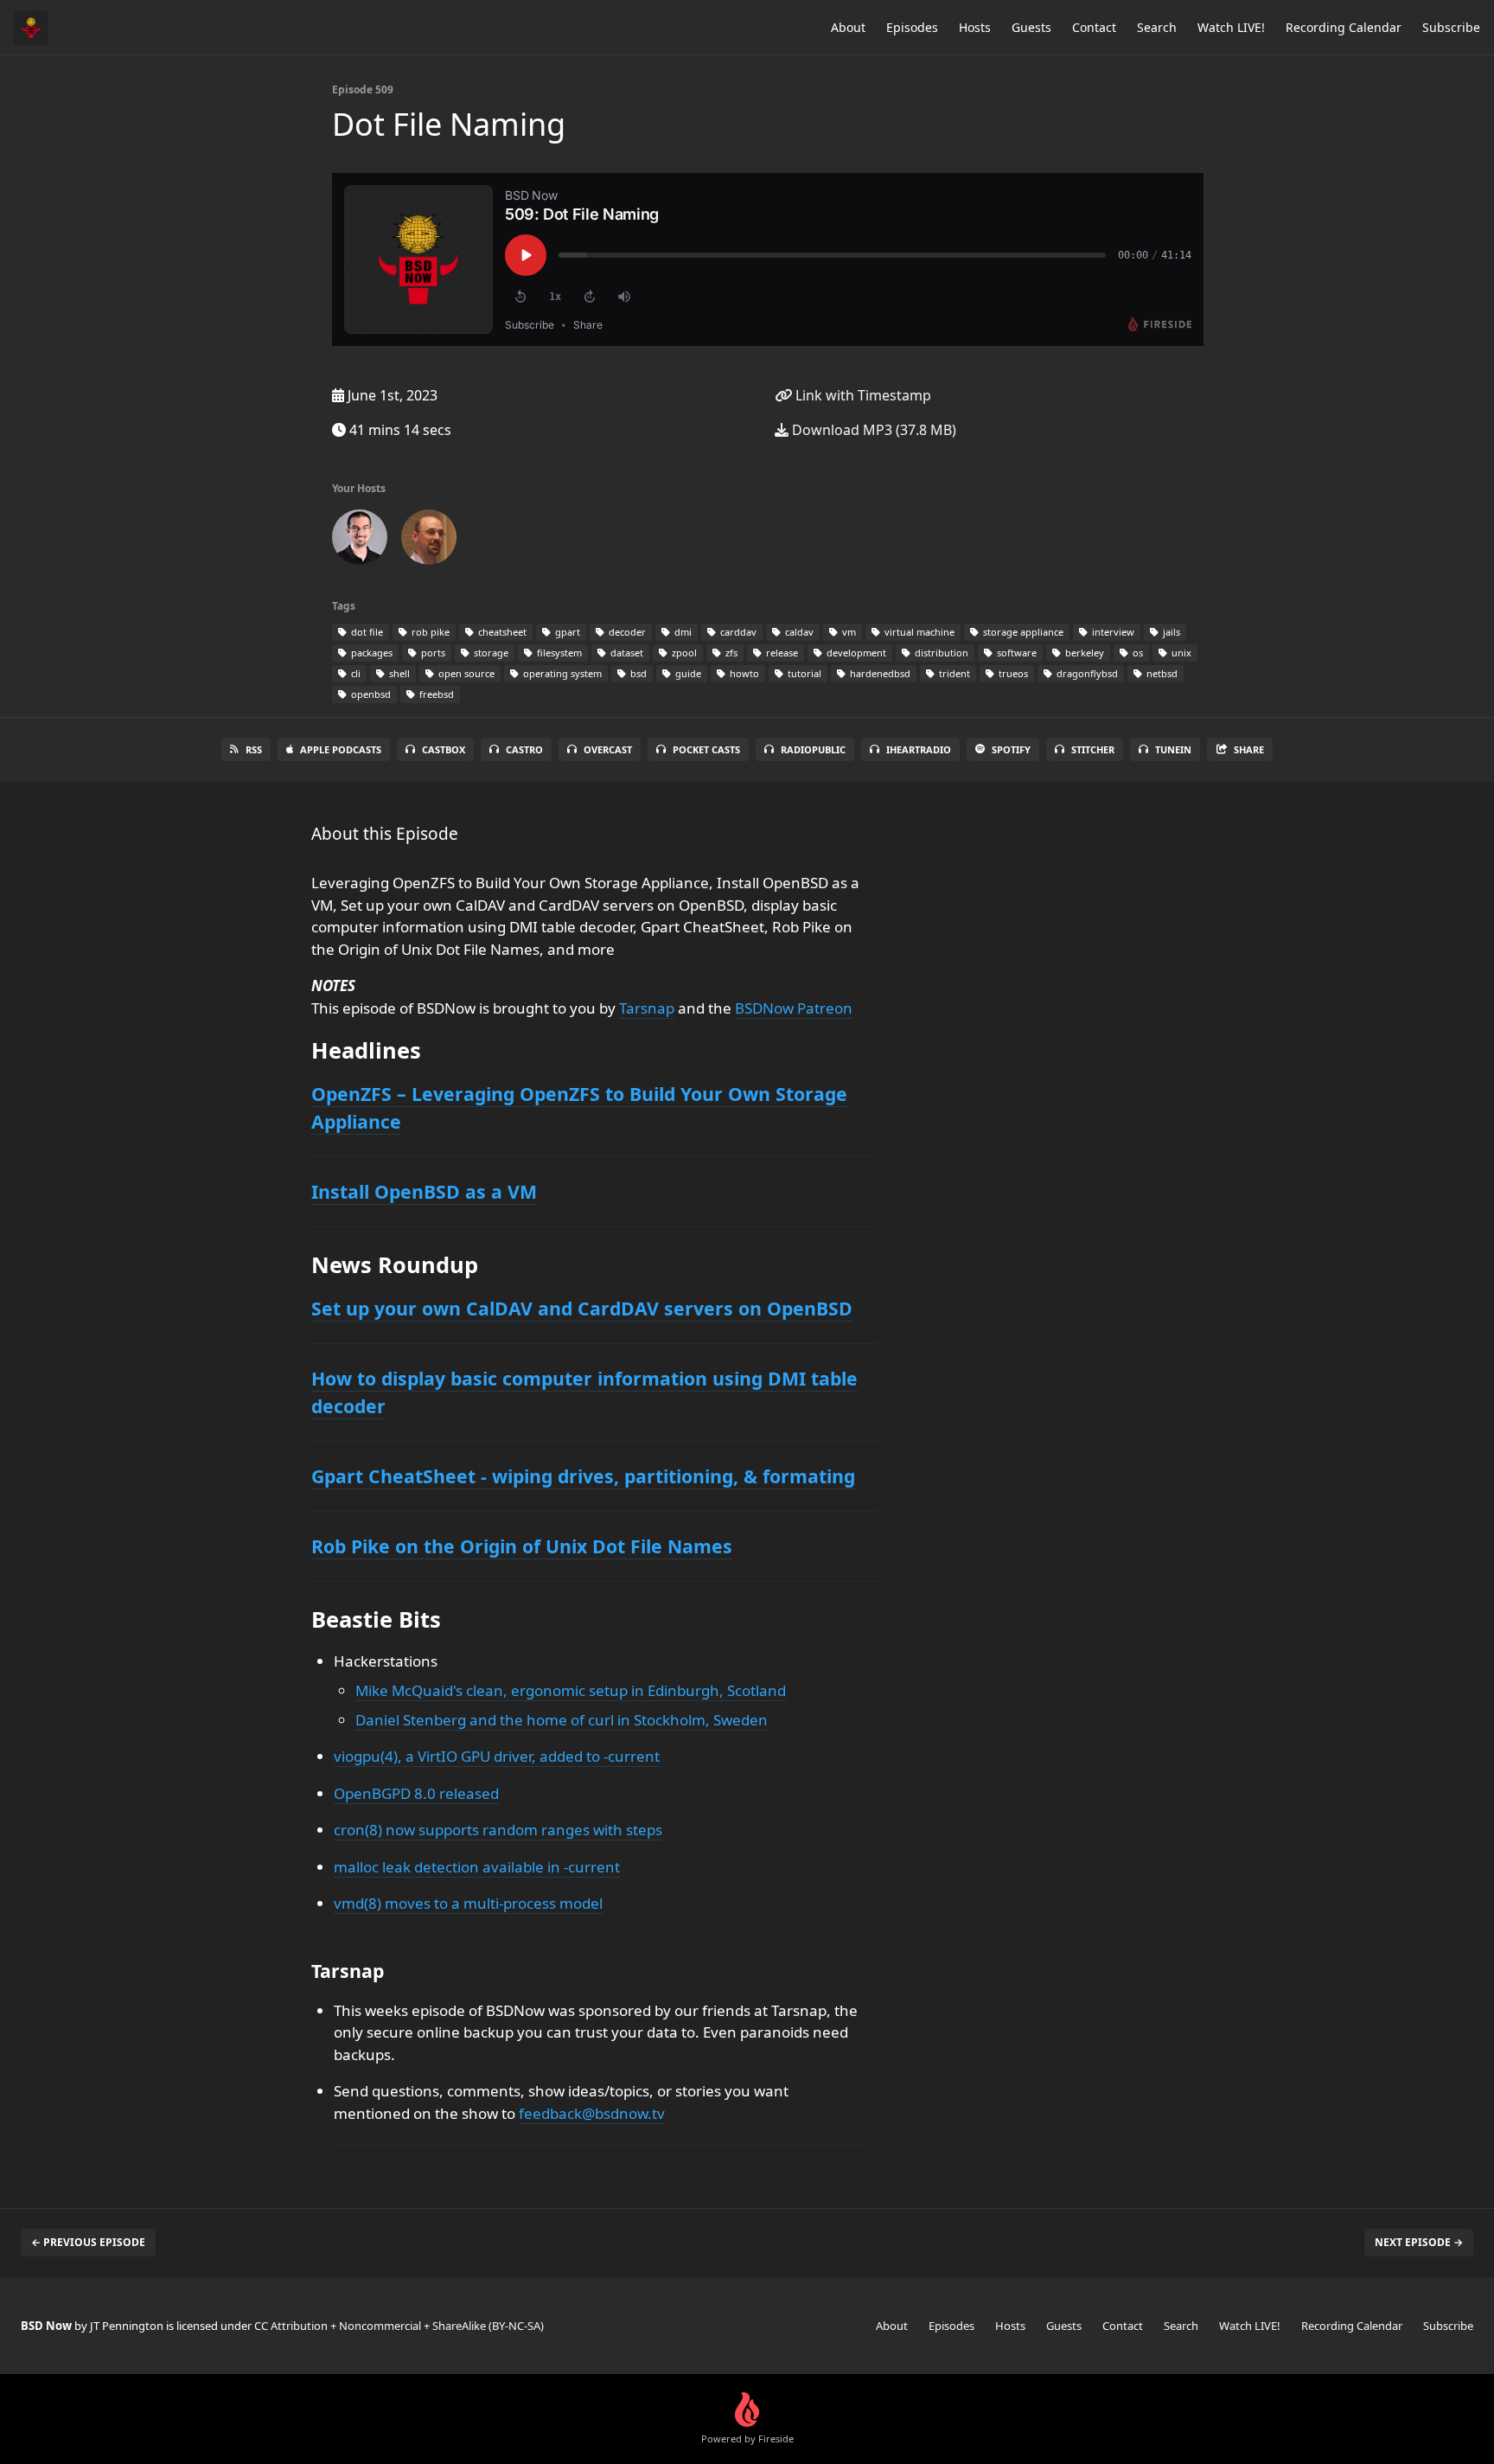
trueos (1012, 673)
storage (490, 653)
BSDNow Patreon (794, 1008)
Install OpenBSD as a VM (424, 1191)
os (1136, 653)
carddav (737, 632)
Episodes (912, 27)
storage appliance (1022, 632)
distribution (940, 653)
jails (1170, 632)
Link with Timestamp (862, 395)
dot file (366, 632)
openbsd (370, 694)
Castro (524, 749)
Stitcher (1093, 749)
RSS (254, 749)
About (848, 27)
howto (743, 673)
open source (465, 673)
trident (953, 673)
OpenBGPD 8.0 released (416, 1793)
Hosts (975, 27)
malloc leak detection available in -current (477, 1867)
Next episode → (1419, 2242)
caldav (798, 632)
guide (687, 673)
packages (370, 653)
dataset (626, 653)
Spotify (1011, 749)
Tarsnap (647, 1008)
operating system (561, 673)
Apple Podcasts (341, 749)
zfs (730, 653)
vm (848, 632)
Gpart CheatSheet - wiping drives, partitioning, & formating (583, 1476)
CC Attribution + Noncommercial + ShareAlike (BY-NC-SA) (399, 2326)
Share (1249, 749)
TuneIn (1173, 749)
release (781, 653)
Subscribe (1451, 27)
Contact (1094, 27)
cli (354, 673)
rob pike (429, 632)
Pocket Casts (706, 749)
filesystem (558, 653)
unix (1180, 653)
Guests (1031, 27)
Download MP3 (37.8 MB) (872, 430)
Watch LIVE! (1231, 27)
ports (432, 653)
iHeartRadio (919, 749)
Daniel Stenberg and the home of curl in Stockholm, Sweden (562, 1720)
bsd (637, 673)
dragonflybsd (1086, 673)
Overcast (608, 749)
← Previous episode (88, 2242)
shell (398, 673)
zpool (683, 653)
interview (1112, 632)
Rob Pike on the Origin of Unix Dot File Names (522, 1546)
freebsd (435, 694)
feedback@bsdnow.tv (592, 2113)
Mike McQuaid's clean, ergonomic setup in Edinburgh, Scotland (571, 1690)
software (1015, 653)
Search (1157, 27)
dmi (682, 632)
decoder (626, 632)
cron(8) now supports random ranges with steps (498, 1830)
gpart (566, 632)
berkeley (1083, 653)
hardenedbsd (879, 673)
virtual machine (918, 632)
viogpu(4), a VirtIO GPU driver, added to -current (497, 1756)
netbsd (1161, 673)
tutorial (803, 673)
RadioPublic (813, 749)
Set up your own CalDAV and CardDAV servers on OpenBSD (582, 1308)
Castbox (444, 749)
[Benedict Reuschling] (429, 541)
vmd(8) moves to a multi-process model (468, 1903)
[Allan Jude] (360, 541)
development (855, 653)
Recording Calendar (1344, 27)
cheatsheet (501, 632)
